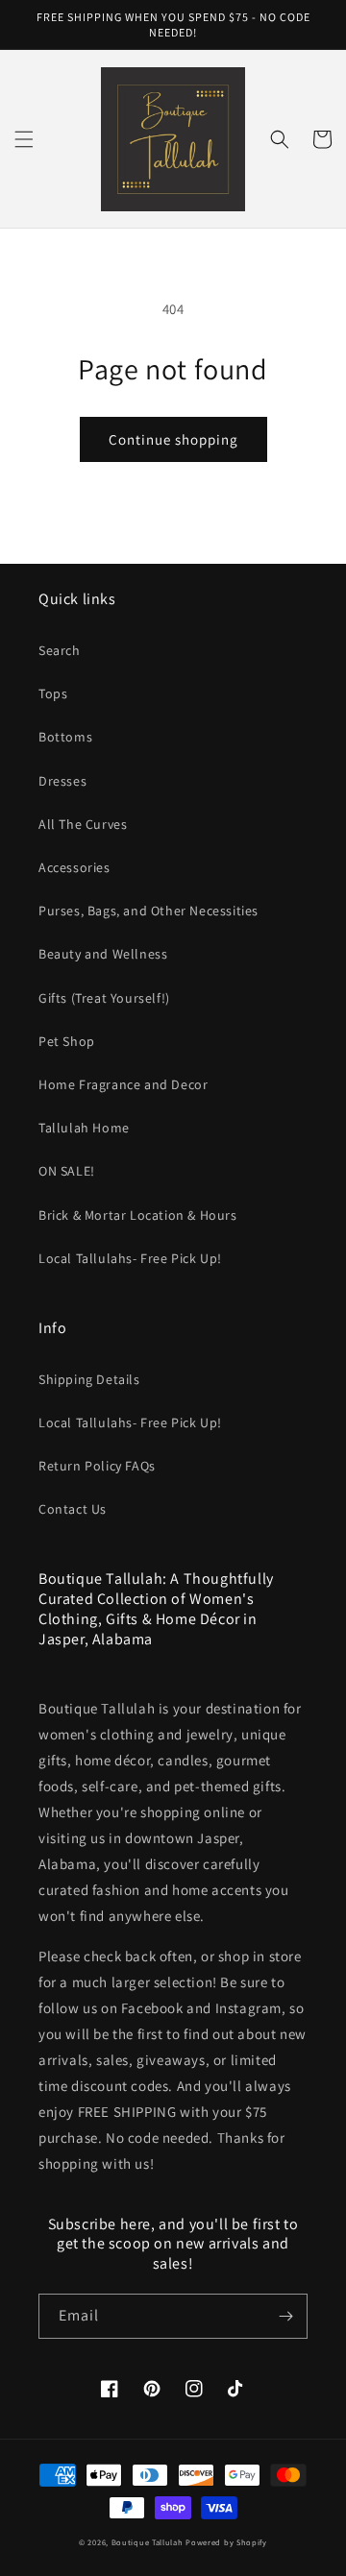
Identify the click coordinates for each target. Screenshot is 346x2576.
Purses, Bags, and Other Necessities (148, 911)
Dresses (62, 781)
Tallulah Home (84, 1128)
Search (60, 650)
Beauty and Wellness (103, 954)
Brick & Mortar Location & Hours (138, 1215)
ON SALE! (67, 1171)
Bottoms (65, 737)
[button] (24, 139)
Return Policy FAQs (97, 1466)
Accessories (74, 867)
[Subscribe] (285, 2316)
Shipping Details (89, 1379)
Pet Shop (67, 1041)
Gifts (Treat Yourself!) (104, 998)
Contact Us (73, 1509)
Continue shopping (173, 439)
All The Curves (83, 824)
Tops (53, 693)
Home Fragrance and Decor (123, 1084)
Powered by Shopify (226, 2542)
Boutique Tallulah (148, 2542)
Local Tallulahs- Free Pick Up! (130, 1258)
